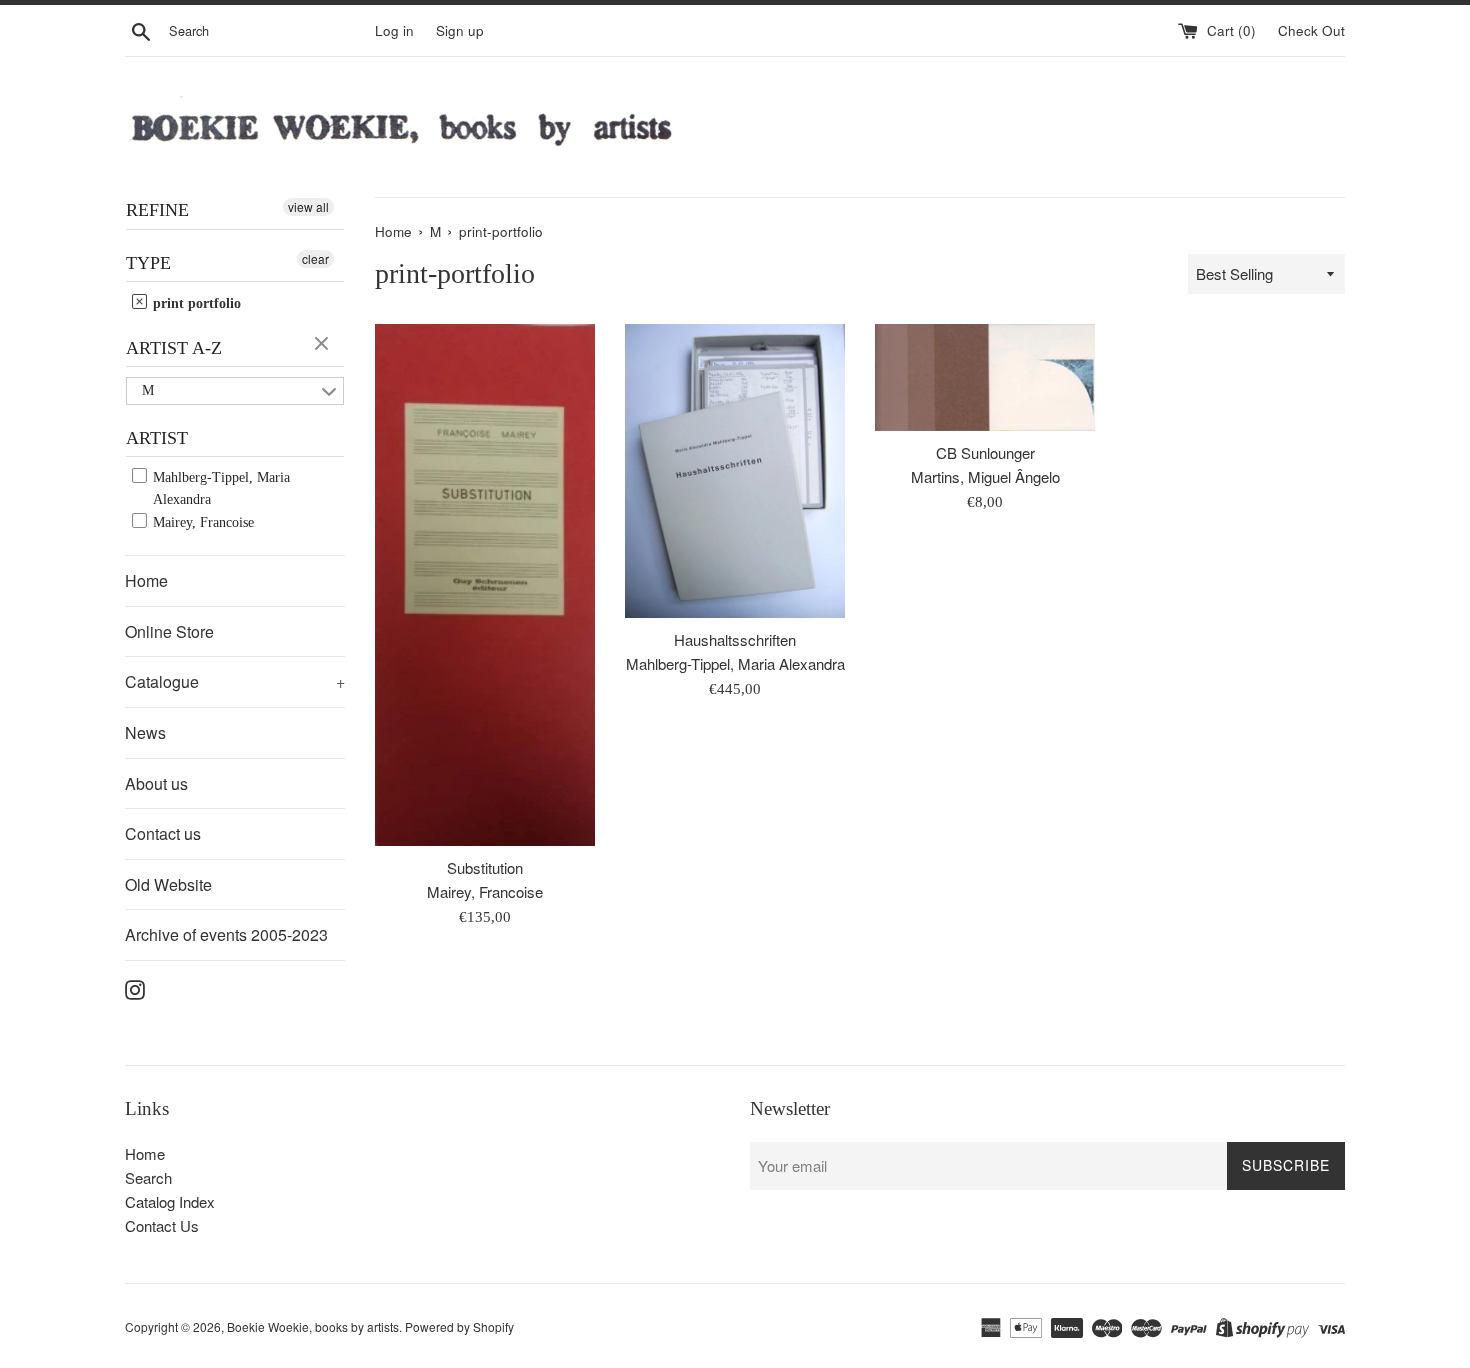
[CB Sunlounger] (985, 377)
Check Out (1311, 30)
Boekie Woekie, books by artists (313, 1326)
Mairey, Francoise (201, 522)
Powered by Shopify (459, 1326)
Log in (394, 30)
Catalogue (235, 681)
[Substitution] (485, 585)
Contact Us (162, 1225)
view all (308, 206)
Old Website (168, 884)
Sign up (460, 30)
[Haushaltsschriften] (735, 470)
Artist (157, 438)
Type (148, 263)
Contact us (163, 833)
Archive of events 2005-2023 (226, 934)
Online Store (169, 631)
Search (148, 1177)
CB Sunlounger (985, 452)
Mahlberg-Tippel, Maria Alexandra (219, 488)
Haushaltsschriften (735, 639)
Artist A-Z (174, 348)
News (145, 732)
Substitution (485, 867)
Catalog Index (170, 1201)
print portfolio (195, 303)
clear (315, 258)
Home (146, 580)
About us (156, 783)
